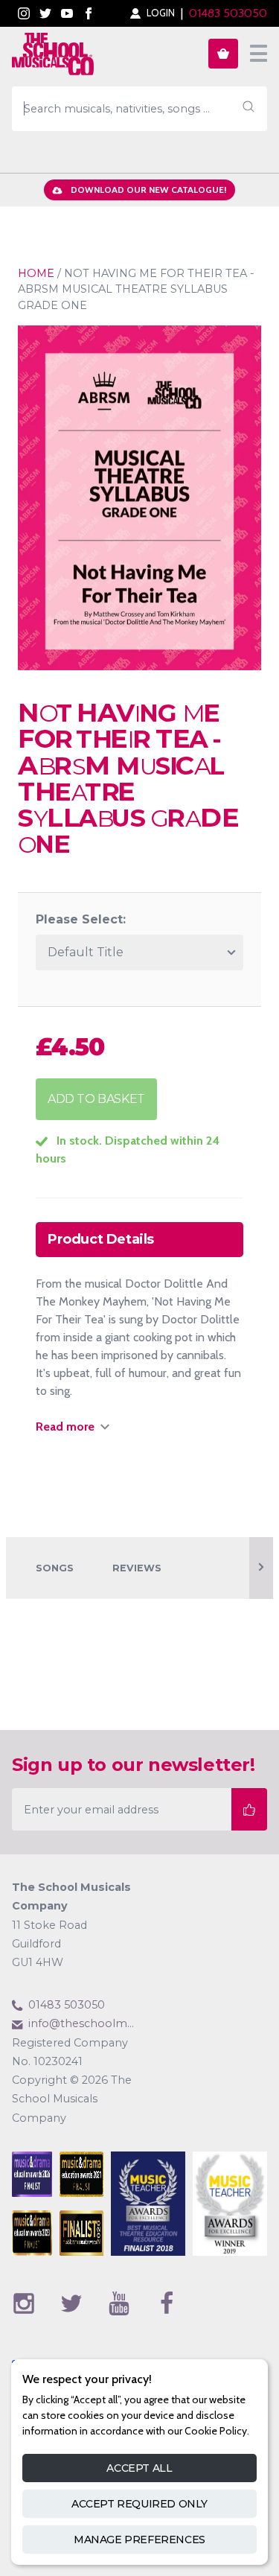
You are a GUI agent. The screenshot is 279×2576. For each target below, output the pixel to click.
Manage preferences (139, 2540)
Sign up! (249, 1809)
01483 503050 (228, 13)
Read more (65, 1427)
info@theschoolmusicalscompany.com (84, 2023)
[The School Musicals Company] (53, 57)
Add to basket (96, 1099)
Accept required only (139, 2504)
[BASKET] (223, 54)
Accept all (139, 2468)
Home (36, 273)
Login (161, 13)
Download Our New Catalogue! (148, 190)
